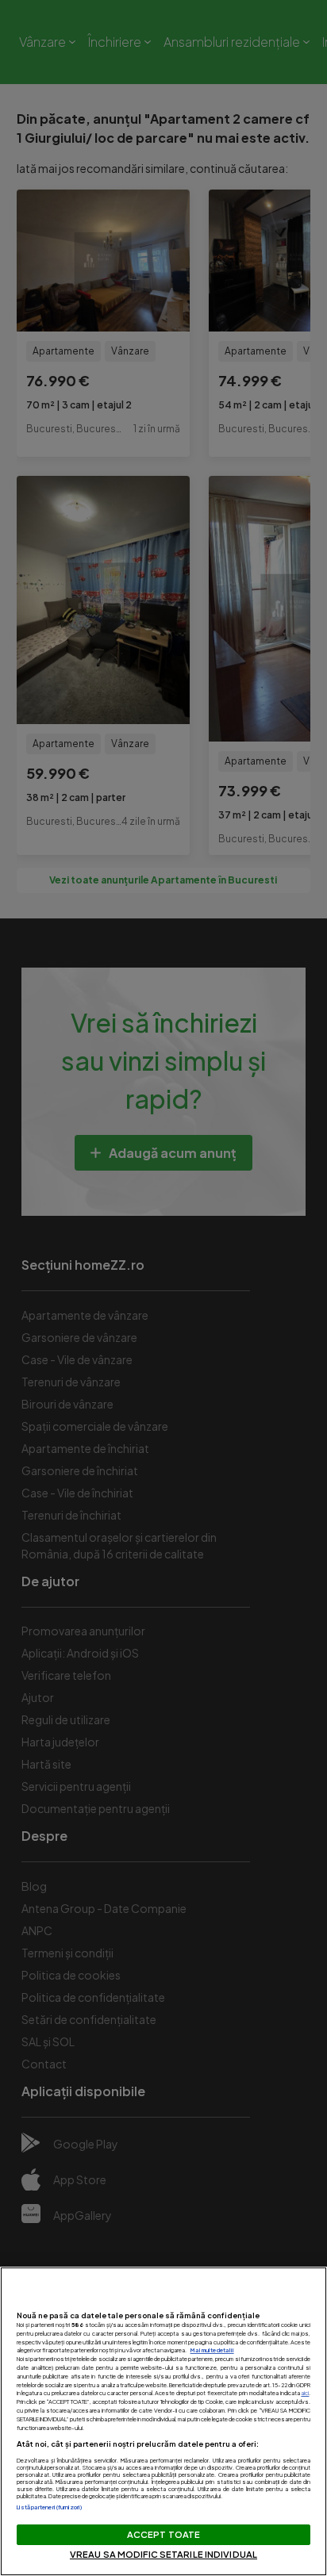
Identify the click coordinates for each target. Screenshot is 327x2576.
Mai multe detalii (212, 2350)
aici (305, 2393)
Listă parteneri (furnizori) (50, 2507)
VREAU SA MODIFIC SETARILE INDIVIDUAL (163, 2554)
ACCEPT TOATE (163, 2534)
